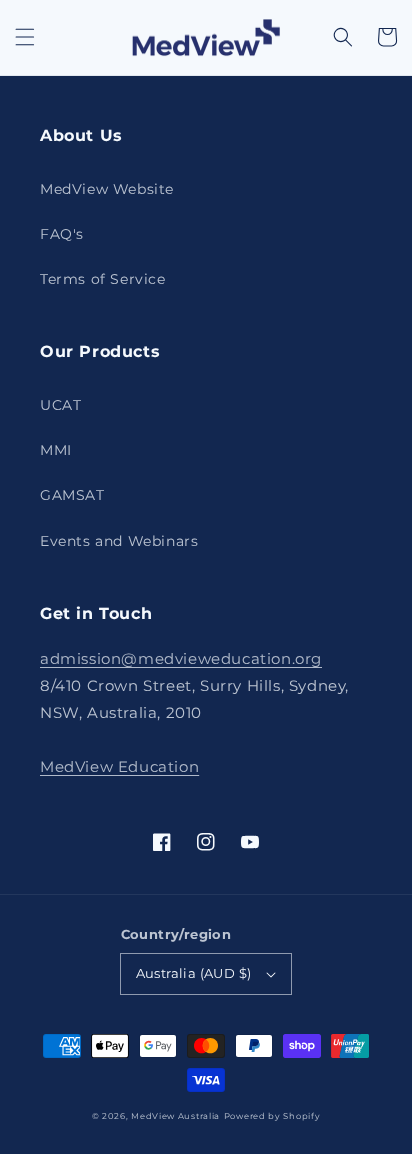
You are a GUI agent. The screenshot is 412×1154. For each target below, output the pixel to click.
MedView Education (119, 766)
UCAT (60, 405)
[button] (25, 37)
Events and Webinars (119, 541)
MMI (56, 450)
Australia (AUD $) (194, 973)
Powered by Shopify (272, 1116)
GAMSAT (72, 495)
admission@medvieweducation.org (181, 658)
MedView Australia (175, 1116)
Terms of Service (103, 279)
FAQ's (62, 234)
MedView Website (107, 189)
